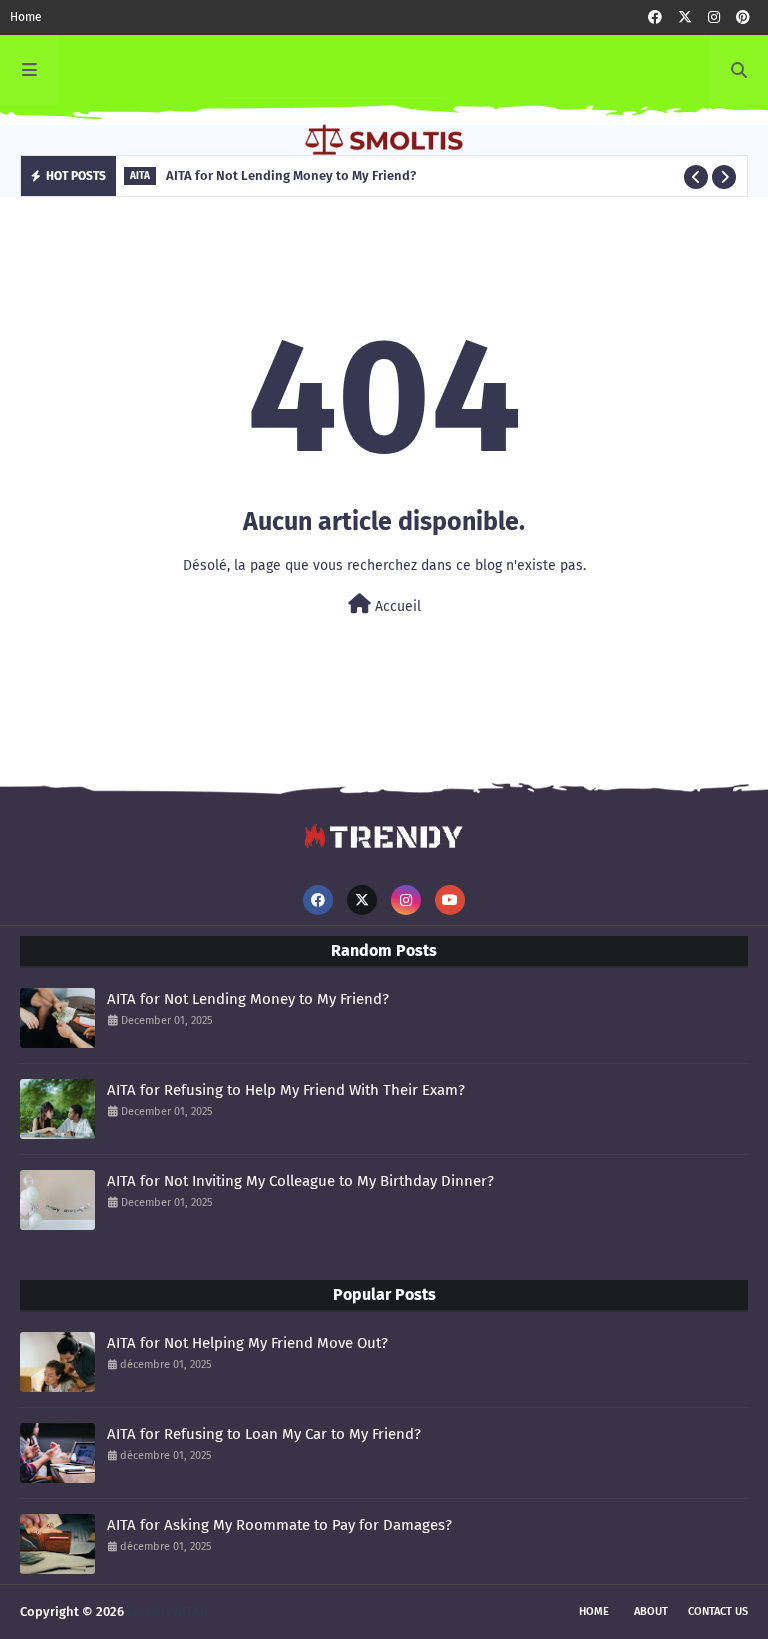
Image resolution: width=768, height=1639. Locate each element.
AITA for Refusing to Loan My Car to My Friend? (264, 1434)
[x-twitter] (685, 17)
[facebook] (655, 17)
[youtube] (450, 900)
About (651, 1611)
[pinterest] (743, 17)
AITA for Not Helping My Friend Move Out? (247, 1343)
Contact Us (718, 1611)
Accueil (396, 606)
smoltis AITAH (168, 1611)
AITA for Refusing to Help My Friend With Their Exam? (286, 1090)
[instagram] (714, 17)
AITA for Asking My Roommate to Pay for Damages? (279, 1525)
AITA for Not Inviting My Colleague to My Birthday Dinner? (300, 1181)
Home (26, 17)
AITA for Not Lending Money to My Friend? (248, 999)
